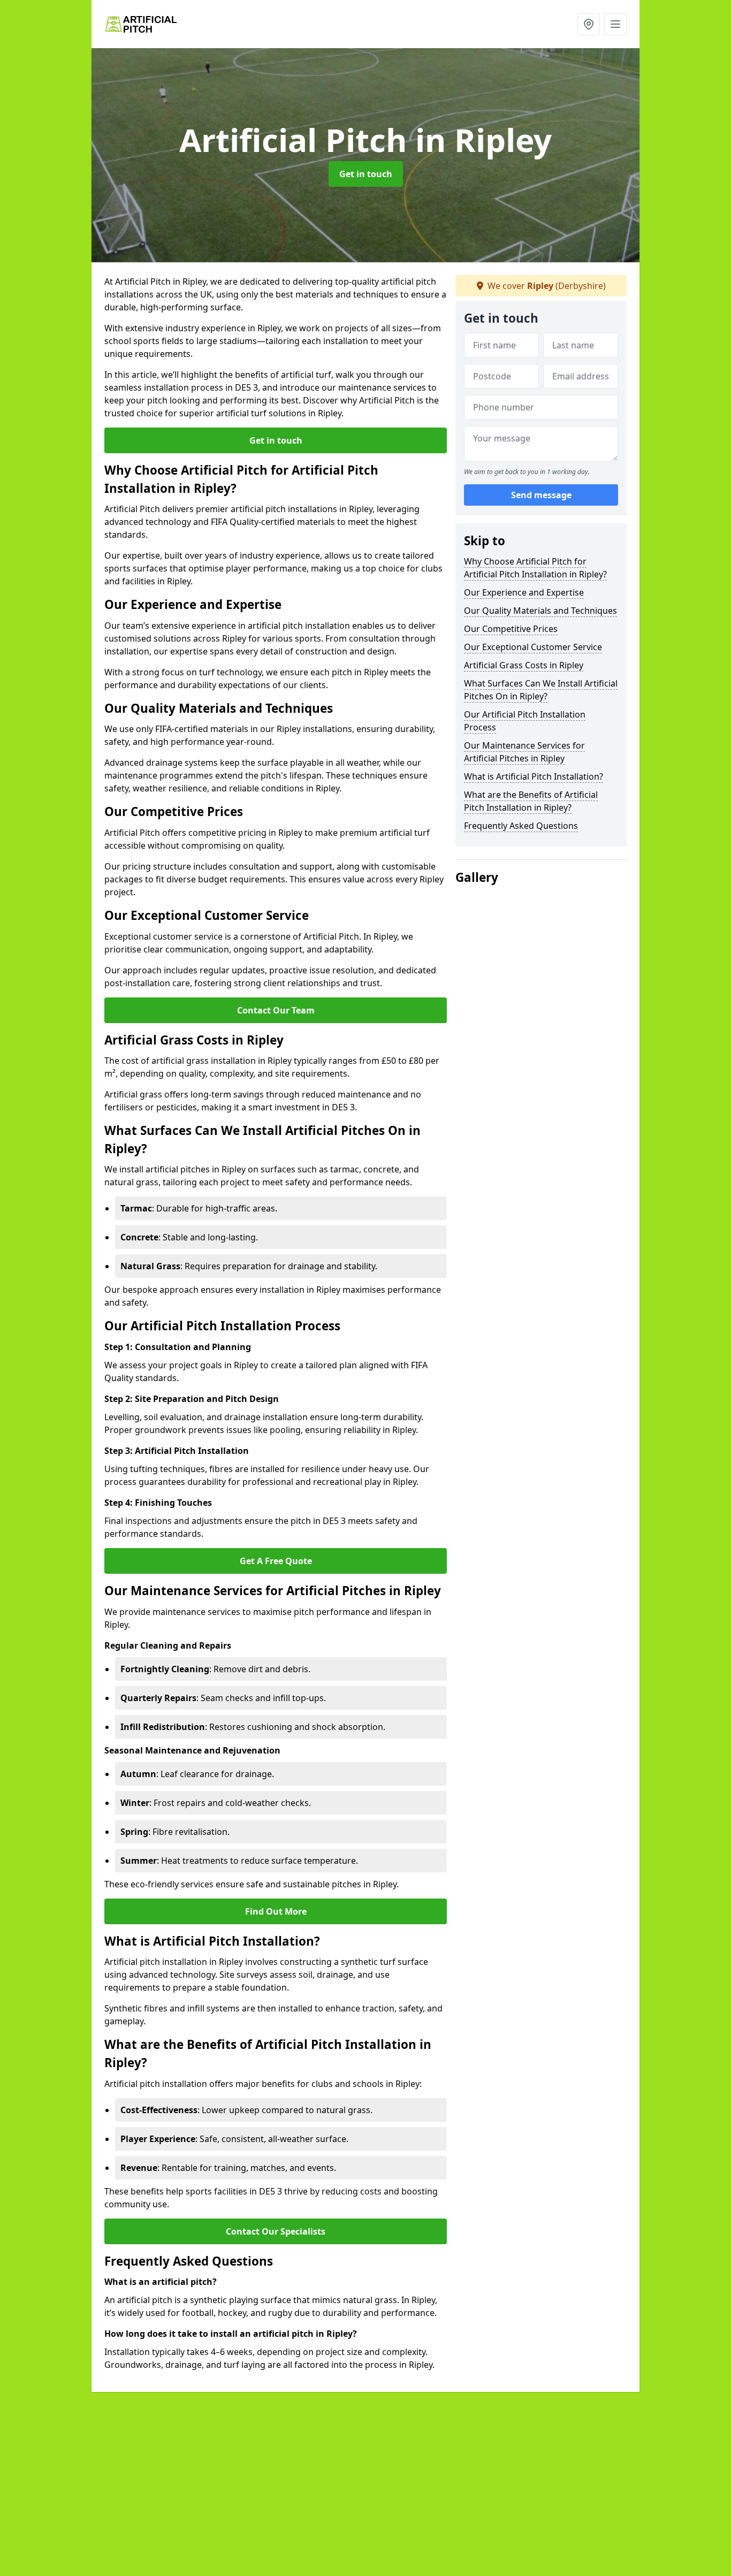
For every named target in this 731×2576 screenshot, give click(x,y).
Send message (541, 495)
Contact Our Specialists (276, 2231)
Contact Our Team (276, 1010)
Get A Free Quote (276, 1561)
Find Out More (276, 1911)
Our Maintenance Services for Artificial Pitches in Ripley (524, 752)
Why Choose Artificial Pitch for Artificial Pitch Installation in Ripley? (535, 568)
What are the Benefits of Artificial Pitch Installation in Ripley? (531, 801)
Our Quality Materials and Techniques (540, 611)
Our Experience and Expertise (524, 592)
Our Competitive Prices (511, 629)
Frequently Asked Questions (521, 826)
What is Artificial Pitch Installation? (534, 776)
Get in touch (366, 174)
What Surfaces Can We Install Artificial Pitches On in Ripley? (541, 690)
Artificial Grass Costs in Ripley (524, 665)
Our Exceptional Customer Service (533, 647)
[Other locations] (589, 24)
